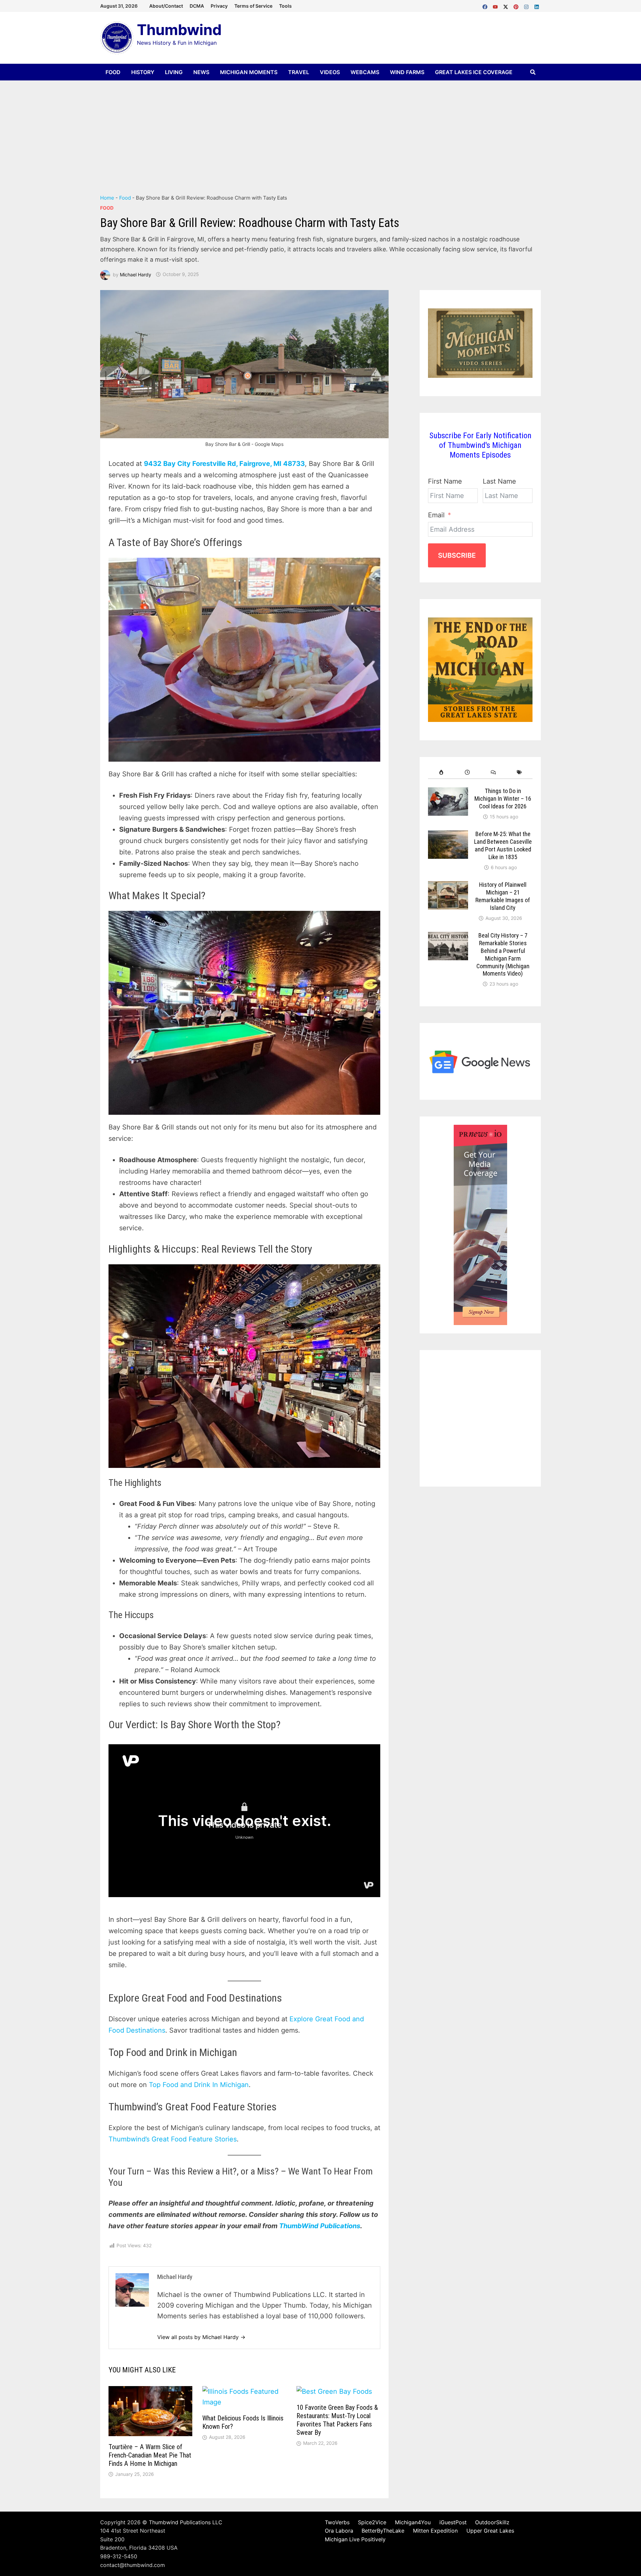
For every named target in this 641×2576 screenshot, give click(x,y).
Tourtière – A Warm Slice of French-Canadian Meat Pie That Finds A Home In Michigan (150, 2455)
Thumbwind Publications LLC (186, 2522)
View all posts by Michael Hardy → (201, 2337)
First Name (445, 481)
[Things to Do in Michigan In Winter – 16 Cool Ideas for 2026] (448, 793)
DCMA (197, 6)
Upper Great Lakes (490, 2531)
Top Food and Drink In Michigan (199, 2085)
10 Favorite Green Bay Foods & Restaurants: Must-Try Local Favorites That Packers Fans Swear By (337, 2420)
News (201, 72)
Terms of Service (253, 6)
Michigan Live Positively (355, 2539)
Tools (285, 6)
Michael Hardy (136, 274)
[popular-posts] (441, 772)
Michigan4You (413, 2522)
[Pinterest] (517, 5)
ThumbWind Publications (320, 2226)
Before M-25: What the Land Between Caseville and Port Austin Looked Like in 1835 (503, 845)
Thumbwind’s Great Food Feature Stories (173, 2139)
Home (107, 198)
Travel (299, 72)
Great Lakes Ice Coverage (474, 72)
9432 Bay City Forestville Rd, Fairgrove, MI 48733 (224, 464)
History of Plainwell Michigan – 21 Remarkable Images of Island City (503, 896)
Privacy (219, 6)
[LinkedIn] (537, 5)
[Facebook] (486, 5)
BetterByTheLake (383, 2531)
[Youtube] (496, 5)
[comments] (493, 772)
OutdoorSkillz (492, 2522)
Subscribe (457, 555)
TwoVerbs (337, 2522)
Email (436, 515)
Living (174, 72)
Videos (330, 72)
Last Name (499, 481)
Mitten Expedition (435, 2531)
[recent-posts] (467, 772)
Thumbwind (179, 30)
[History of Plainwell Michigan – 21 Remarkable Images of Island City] (448, 886)
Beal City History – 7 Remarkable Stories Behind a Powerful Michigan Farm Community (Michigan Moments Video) (503, 954)
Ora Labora (339, 2531)
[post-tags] (519, 772)
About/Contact (166, 6)
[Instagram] (527, 5)
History (143, 72)
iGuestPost (453, 2522)
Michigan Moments (249, 72)
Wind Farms (407, 72)
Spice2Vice (372, 2522)
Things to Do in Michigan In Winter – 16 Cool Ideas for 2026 (503, 799)
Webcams (365, 72)
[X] (507, 5)
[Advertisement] (320, 131)
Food (113, 72)
